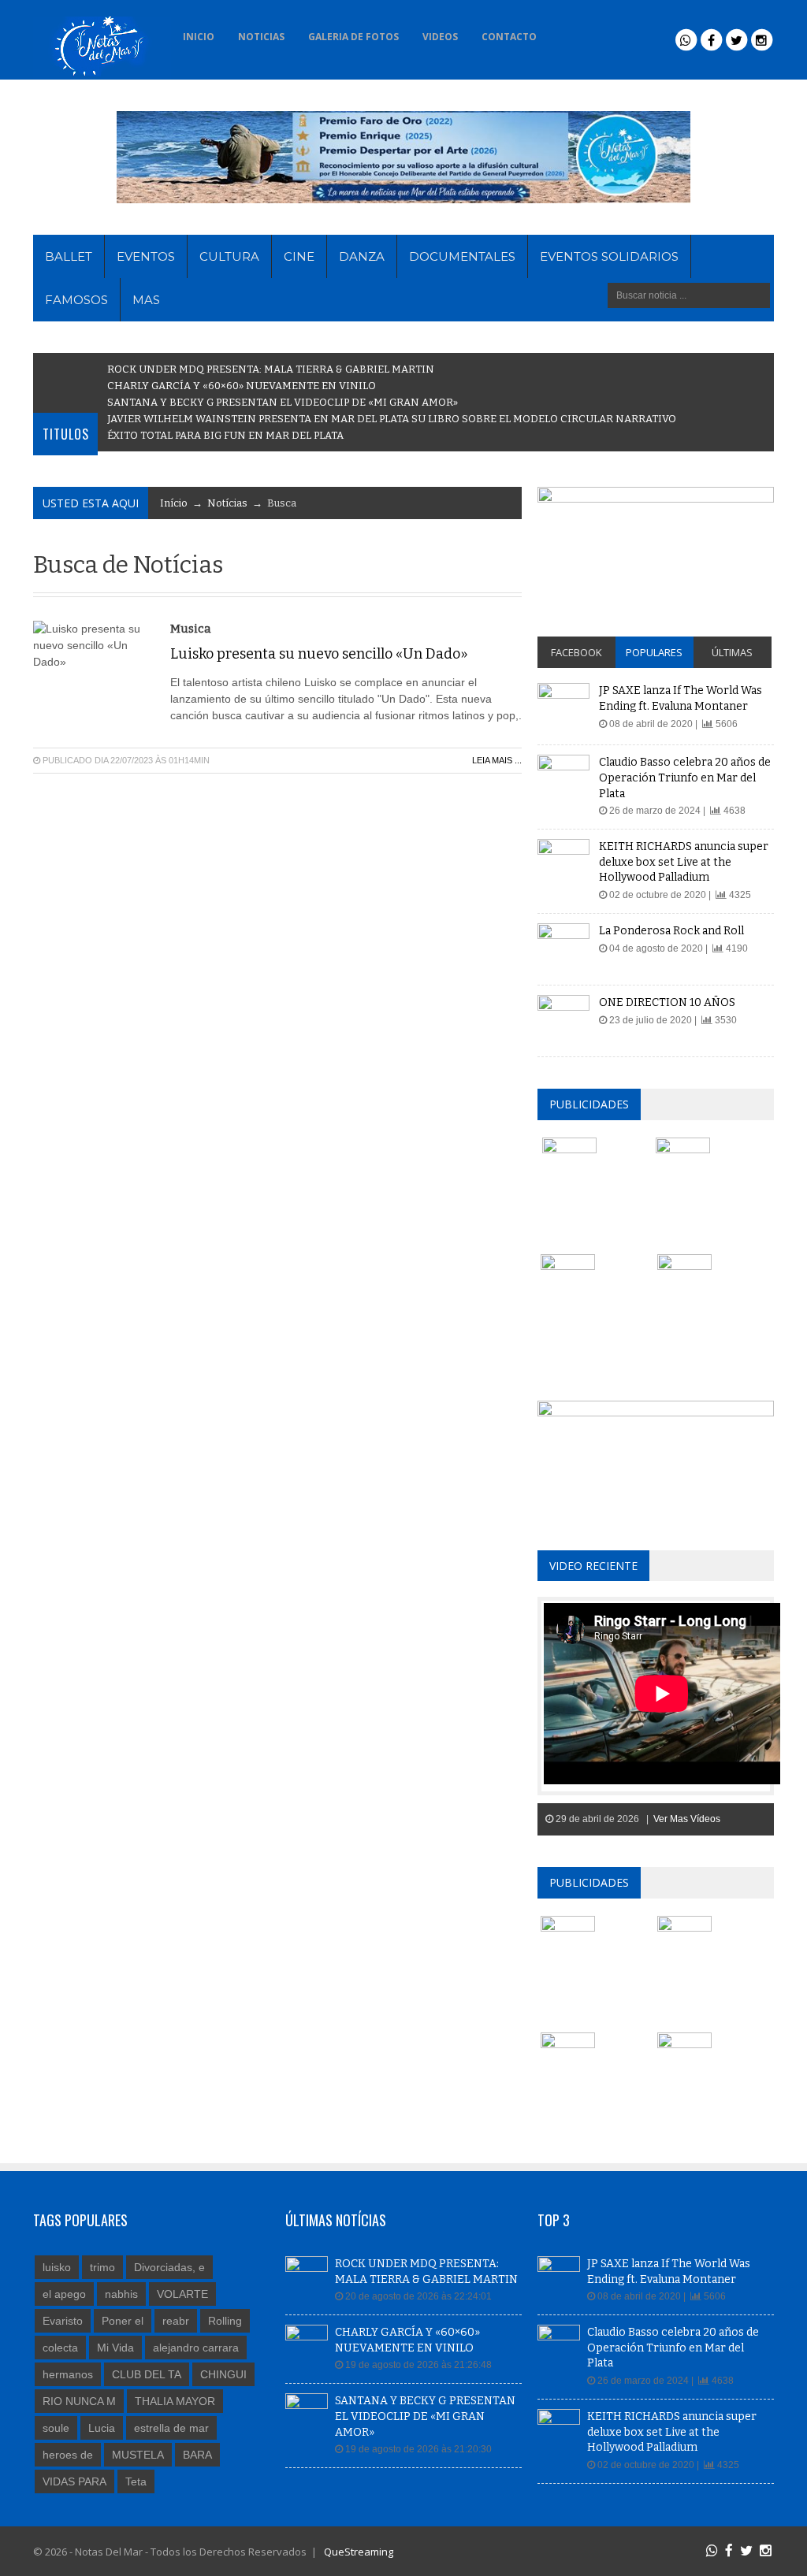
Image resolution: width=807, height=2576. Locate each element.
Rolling (225, 2321)
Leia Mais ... (497, 760)
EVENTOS (146, 256)
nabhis (121, 2294)
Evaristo (63, 2321)
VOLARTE (182, 2294)
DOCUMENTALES (462, 256)
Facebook (576, 652)
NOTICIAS (261, 37)
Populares (654, 652)
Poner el (123, 2321)
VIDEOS (440, 37)
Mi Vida (115, 2348)
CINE (299, 256)
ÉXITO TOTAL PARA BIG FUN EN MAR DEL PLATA (225, 435)
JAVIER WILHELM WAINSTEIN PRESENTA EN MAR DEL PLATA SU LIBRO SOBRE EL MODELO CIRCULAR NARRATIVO (392, 419)
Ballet (69, 256)
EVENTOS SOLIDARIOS (609, 256)
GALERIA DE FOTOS (353, 37)
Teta (136, 2481)
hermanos (68, 2374)
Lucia (102, 2428)
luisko (57, 2267)
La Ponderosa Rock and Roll (671, 931)
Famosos (76, 300)
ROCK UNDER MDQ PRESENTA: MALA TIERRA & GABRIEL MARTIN (271, 369)
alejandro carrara (196, 2348)
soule (56, 2428)
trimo (102, 2267)
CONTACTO (509, 37)
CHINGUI (223, 2374)
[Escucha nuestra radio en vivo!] (570, 32)
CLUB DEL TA (147, 2374)
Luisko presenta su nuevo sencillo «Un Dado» (319, 654)
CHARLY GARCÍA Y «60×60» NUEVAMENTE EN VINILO (242, 386)
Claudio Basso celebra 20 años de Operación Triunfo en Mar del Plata (685, 778)
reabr (176, 2321)
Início (174, 503)
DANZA (362, 256)
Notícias (227, 503)
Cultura (229, 256)
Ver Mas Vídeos (687, 1819)
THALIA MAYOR (175, 2401)
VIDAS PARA (74, 2481)
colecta (60, 2348)
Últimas (732, 652)
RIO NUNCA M (79, 2401)
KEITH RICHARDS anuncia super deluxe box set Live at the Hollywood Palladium (684, 862)
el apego (64, 2294)
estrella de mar (171, 2428)
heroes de (68, 2455)
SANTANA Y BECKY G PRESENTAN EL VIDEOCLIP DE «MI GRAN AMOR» (283, 402)
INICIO (199, 37)
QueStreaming (357, 2552)
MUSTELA (138, 2455)
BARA (197, 2455)
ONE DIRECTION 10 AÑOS (667, 1002)
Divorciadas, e (169, 2267)
